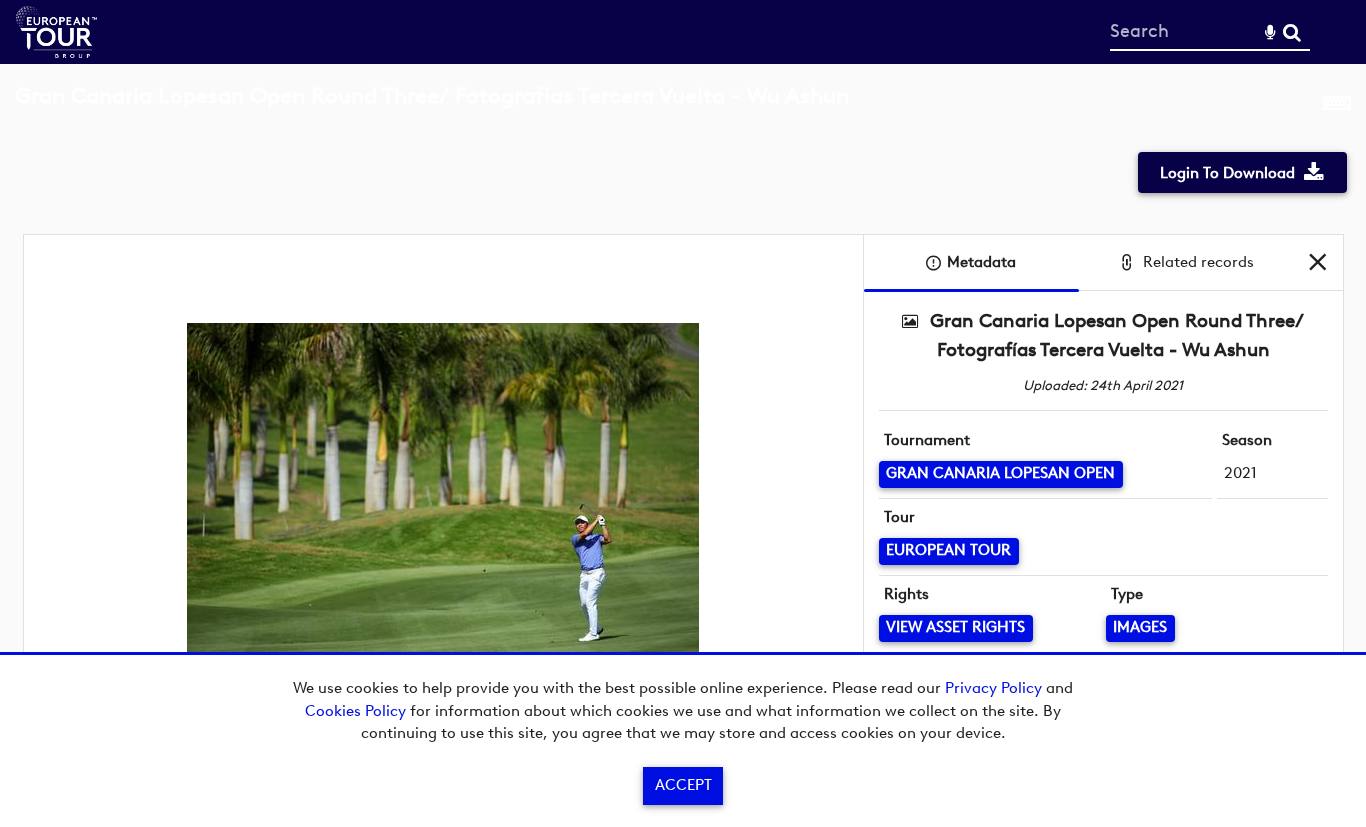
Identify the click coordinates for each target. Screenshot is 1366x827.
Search (1291, 32)
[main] (683, 415)
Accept (683, 785)
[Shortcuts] (1337, 107)
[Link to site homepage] (56, 52)
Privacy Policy (993, 688)
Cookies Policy (355, 711)
